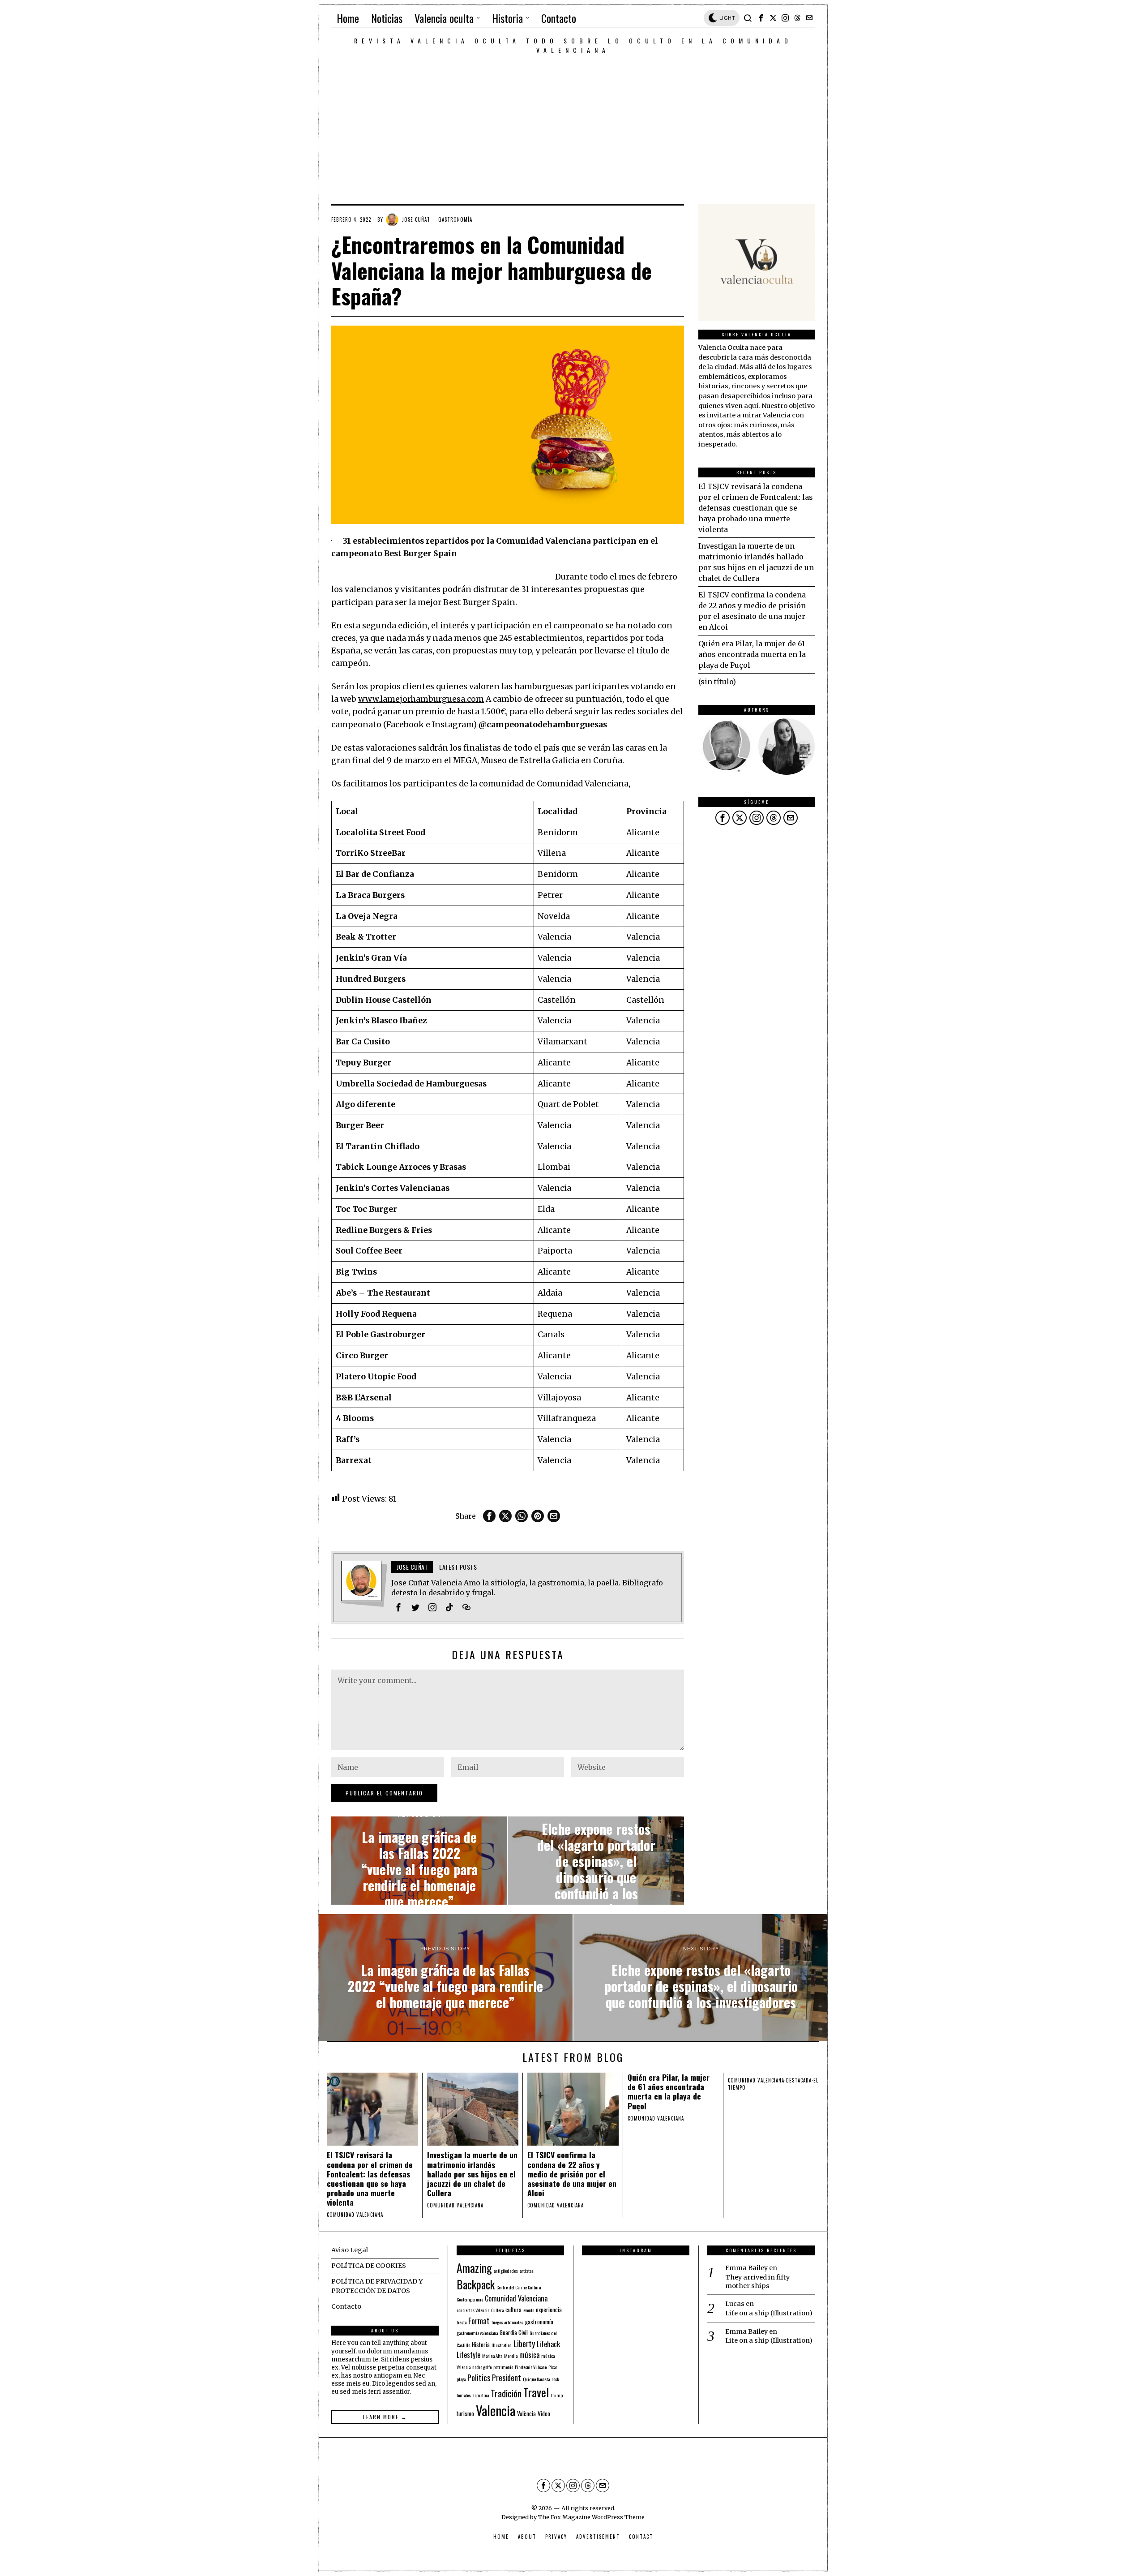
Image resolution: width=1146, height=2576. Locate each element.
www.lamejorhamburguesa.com (421, 699)
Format (479, 2321)
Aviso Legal (350, 2250)
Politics (479, 2377)
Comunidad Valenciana (516, 2298)
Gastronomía (455, 219)
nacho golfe (482, 2367)
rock (555, 2379)
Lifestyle (468, 2355)
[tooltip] (761, 18)
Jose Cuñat (416, 219)
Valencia (496, 2410)
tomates (464, 2395)
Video (544, 2413)
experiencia (549, 2310)
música (529, 2355)
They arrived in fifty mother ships (757, 2282)
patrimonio (503, 2367)
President (507, 2377)
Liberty (524, 2343)
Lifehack (548, 2344)
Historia (481, 2344)
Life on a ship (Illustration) (769, 2313)
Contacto (346, 2306)
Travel (536, 2392)
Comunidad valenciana (355, 2215)
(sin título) (717, 682)
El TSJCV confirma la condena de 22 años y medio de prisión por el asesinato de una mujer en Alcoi (572, 2174)
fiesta (462, 2322)
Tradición (506, 2393)
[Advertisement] (573, 122)
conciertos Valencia (473, 2310)
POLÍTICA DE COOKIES (369, 2266)
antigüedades (506, 2271)
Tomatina (481, 2395)
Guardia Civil (514, 2332)
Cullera (497, 2310)
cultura (513, 2310)
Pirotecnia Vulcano (531, 2367)
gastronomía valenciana (477, 2333)
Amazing (474, 2267)
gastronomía (539, 2322)
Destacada (799, 2080)
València (526, 2413)
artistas (527, 2271)
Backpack (476, 2284)
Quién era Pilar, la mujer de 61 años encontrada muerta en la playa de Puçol (752, 654)
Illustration (502, 2345)
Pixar (553, 2367)
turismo (465, 2413)
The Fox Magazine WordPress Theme (591, 2517)
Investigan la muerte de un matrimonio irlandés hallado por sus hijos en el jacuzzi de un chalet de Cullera (472, 2174)
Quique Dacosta (536, 2379)
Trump (557, 2395)
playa (461, 2379)
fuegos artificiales (507, 2322)
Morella (511, 2356)
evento (529, 2310)
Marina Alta (492, 2356)
